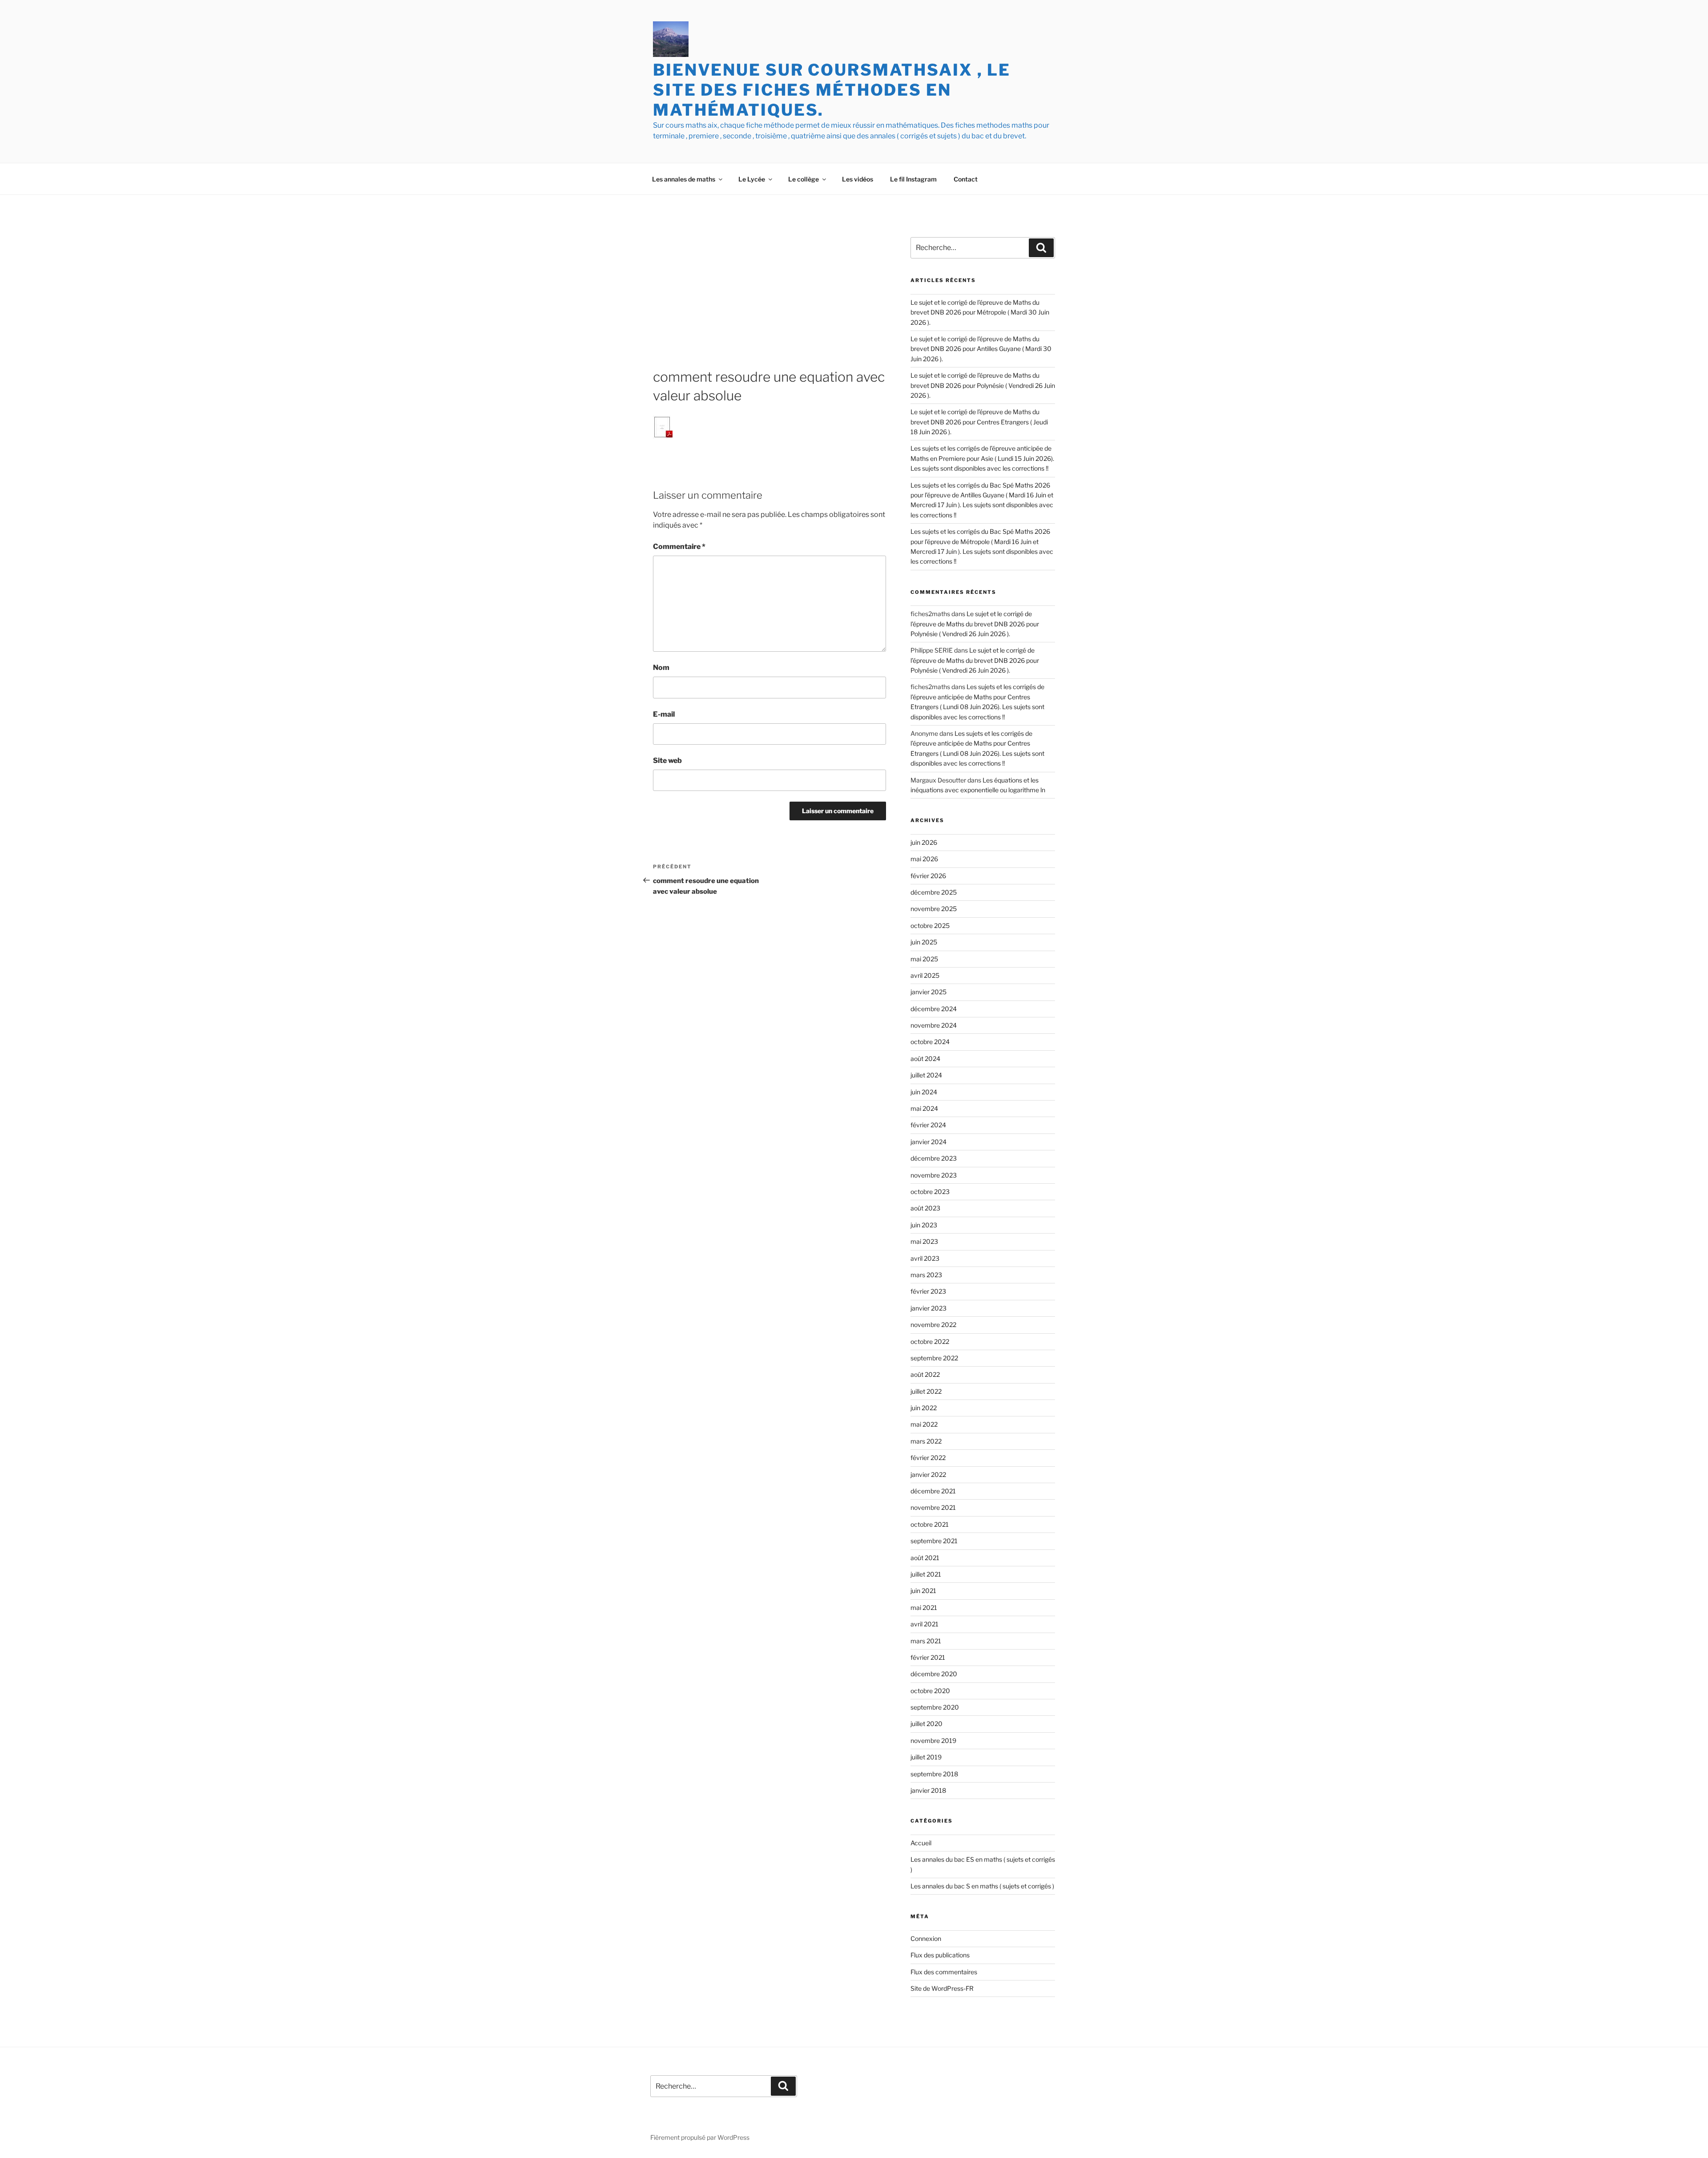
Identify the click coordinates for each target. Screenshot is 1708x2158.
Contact (966, 179)
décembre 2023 (934, 1158)
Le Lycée (752, 179)
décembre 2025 (934, 892)
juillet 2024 (926, 1075)
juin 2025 (924, 942)
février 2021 (928, 1657)
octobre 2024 (930, 1042)
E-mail (664, 714)
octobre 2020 (930, 1691)
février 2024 (928, 1125)
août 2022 (925, 1374)
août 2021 (925, 1558)
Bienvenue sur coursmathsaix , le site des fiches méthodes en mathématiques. (832, 90)
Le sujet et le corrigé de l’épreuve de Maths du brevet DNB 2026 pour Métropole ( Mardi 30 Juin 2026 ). (980, 312)
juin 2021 (923, 1591)
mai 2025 (924, 959)
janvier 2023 (929, 1308)
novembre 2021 (933, 1507)
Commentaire (679, 547)
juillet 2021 (926, 1574)
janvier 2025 (929, 992)
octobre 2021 (930, 1524)
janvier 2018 (928, 1790)
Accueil (921, 1843)
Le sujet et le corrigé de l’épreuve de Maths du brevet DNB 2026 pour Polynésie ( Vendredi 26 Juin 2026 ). (983, 385)
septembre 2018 (934, 1774)
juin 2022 (924, 1408)
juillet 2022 (926, 1391)
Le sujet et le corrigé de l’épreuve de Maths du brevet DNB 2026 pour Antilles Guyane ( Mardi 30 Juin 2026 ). (981, 349)
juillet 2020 (927, 1724)
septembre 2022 (934, 1358)
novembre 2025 (934, 909)
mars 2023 (926, 1275)
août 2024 (925, 1059)
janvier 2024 (929, 1142)
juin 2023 (924, 1225)
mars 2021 (926, 1641)
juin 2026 (924, 842)
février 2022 (928, 1458)
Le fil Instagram (913, 179)
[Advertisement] (769, 301)
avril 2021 (924, 1624)
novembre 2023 (934, 1175)
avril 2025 (925, 975)
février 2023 (928, 1291)
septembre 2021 (934, 1541)
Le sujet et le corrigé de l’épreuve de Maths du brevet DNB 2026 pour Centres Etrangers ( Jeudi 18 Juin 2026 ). (979, 422)
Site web (667, 760)
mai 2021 (924, 1607)
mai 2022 (924, 1424)
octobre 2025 (930, 926)
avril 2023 (925, 1258)
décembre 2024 (934, 1009)
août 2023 (925, 1208)
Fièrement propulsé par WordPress (700, 2137)
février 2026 (928, 876)
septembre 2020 (935, 1707)
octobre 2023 (930, 1192)
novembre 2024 (934, 1025)
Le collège (804, 179)
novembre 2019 (933, 1741)
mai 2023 (924, 1241)
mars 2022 (926, 1441)
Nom (661, 668)
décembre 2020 (934, 1674)
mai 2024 (924, 1108)
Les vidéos (858, 179)
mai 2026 (924, 859)
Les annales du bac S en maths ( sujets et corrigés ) (982, 1886)
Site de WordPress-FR (942, 1988)
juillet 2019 (926, 1757)
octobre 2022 (930, 1341)
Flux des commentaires (944, 1972)
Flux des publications (940, 1955)
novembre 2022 (933, 1325)
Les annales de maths (684, 179)
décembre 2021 (933, 1491)
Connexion (926, 1938)
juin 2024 (924, 1092)
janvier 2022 (928, 1474)
